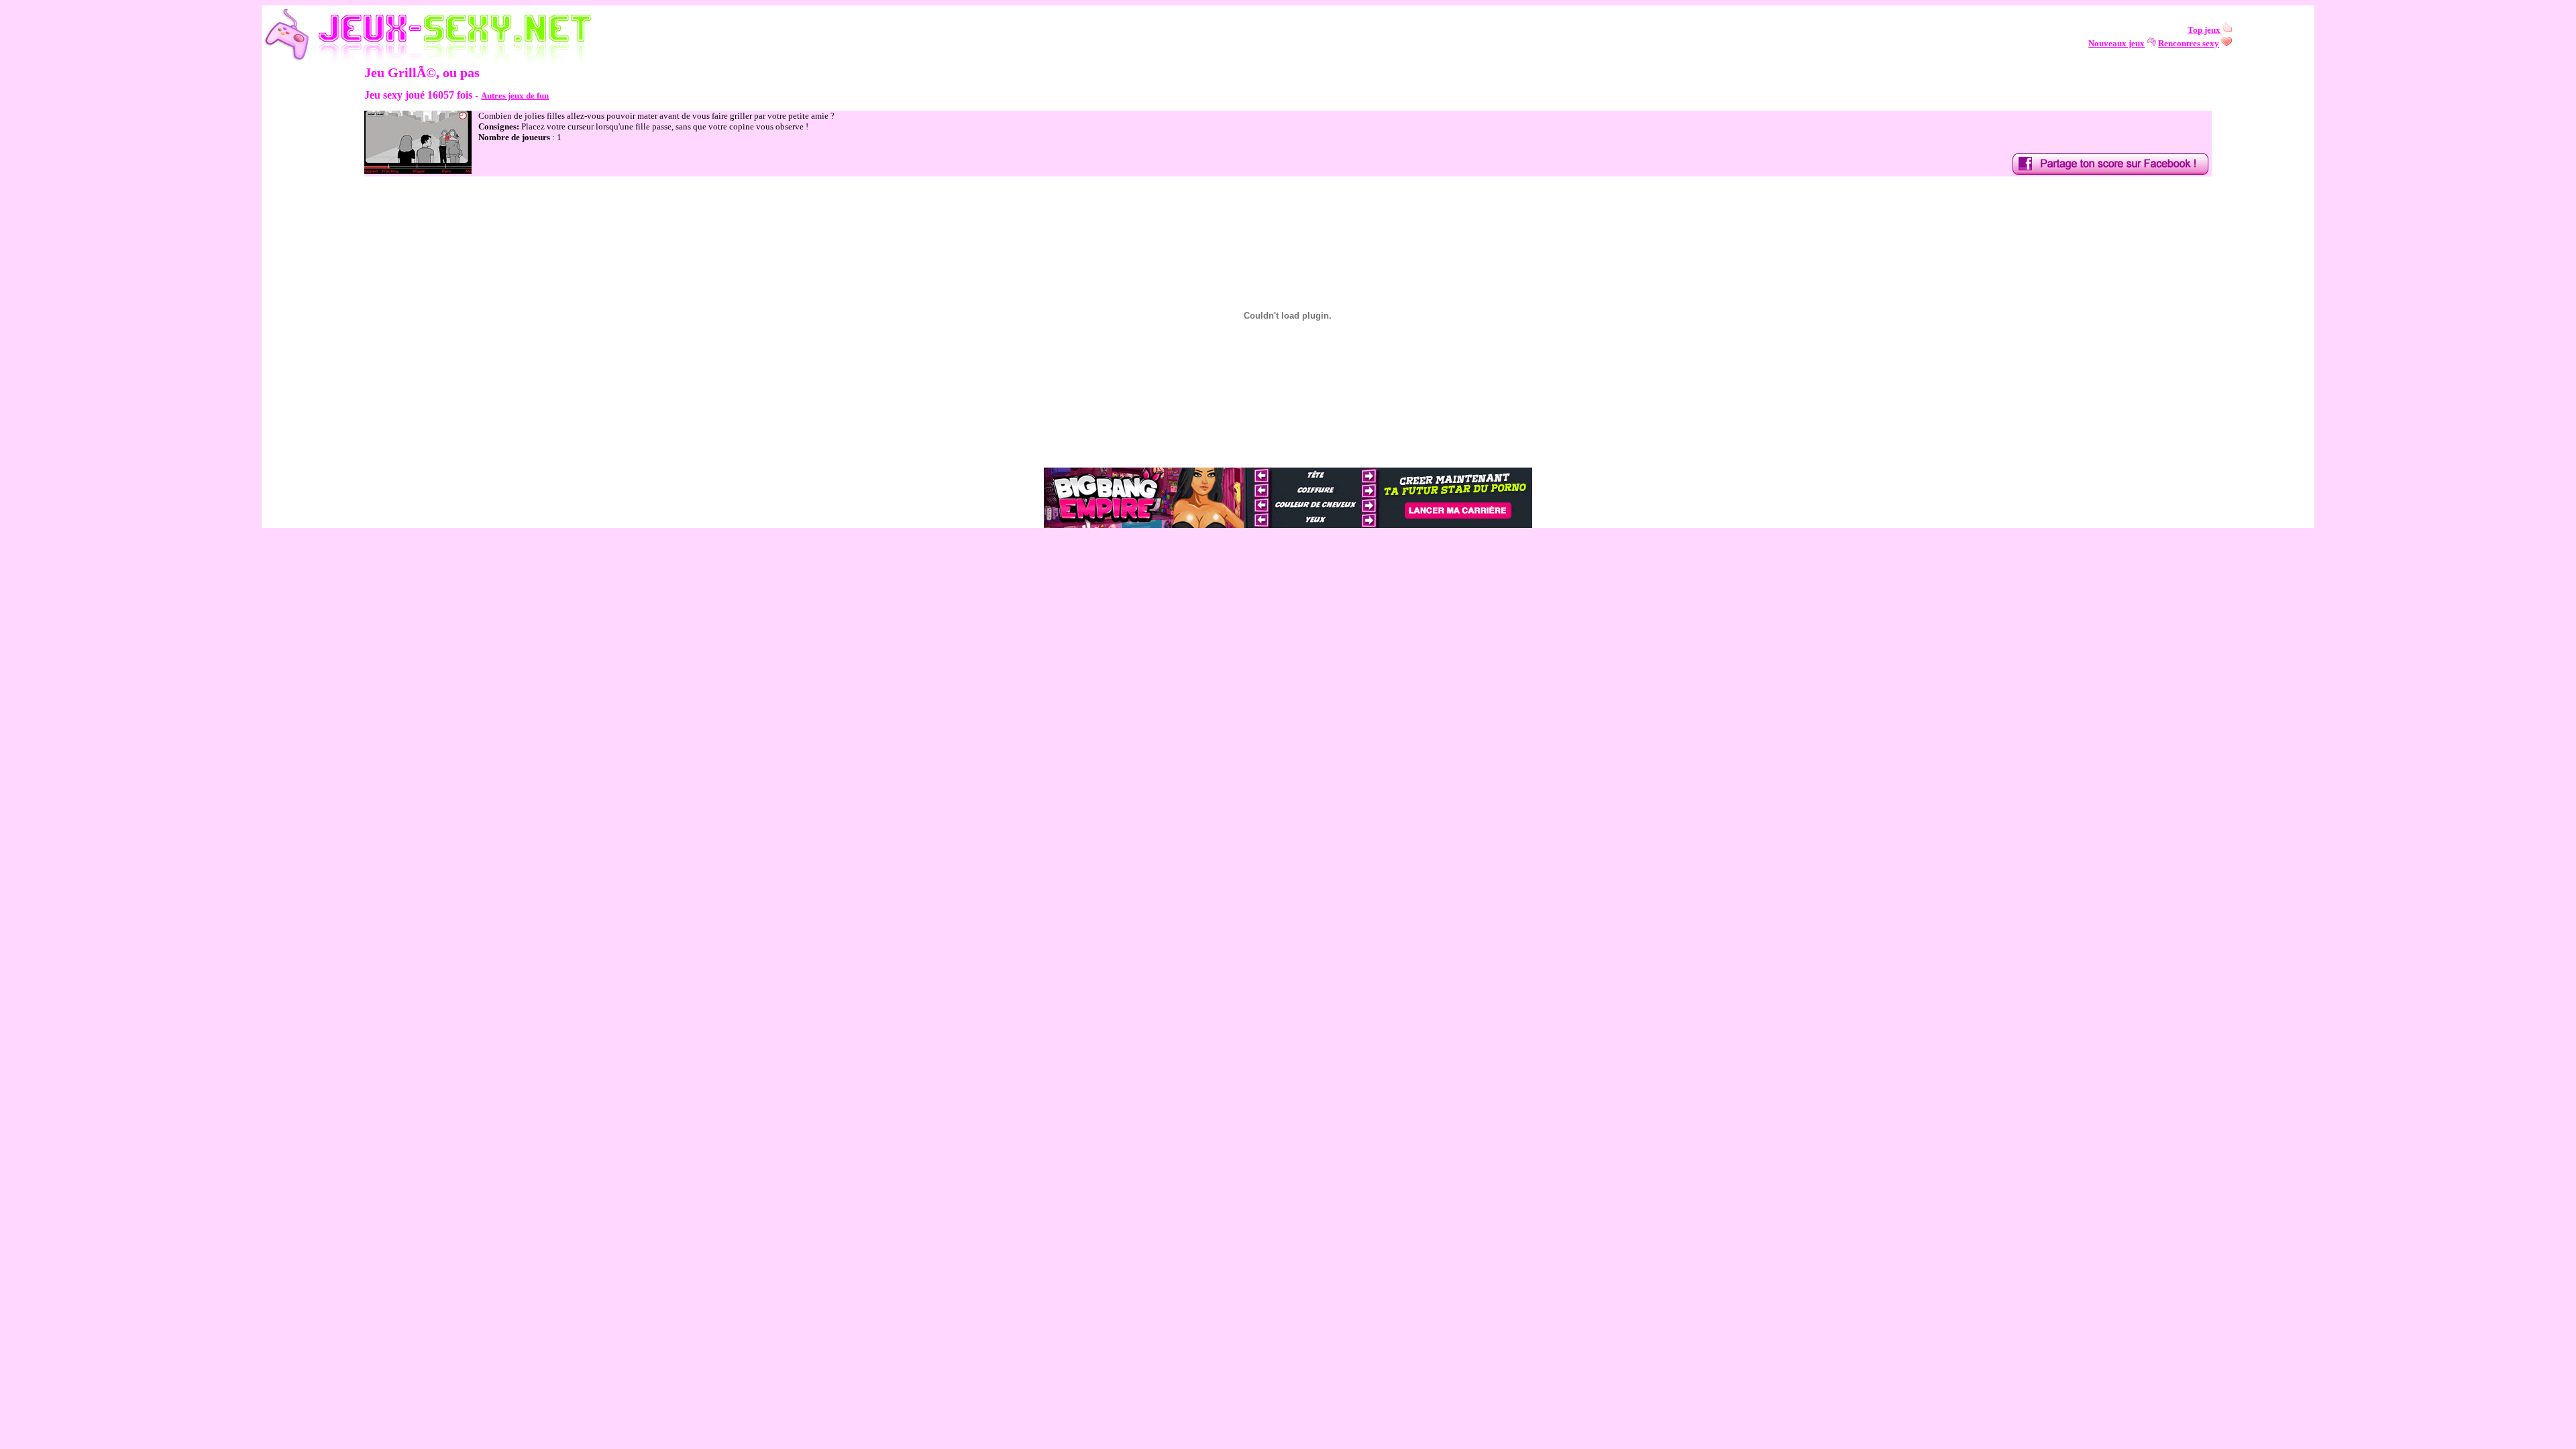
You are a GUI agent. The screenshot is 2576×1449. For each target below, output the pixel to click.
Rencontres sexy (2189, 43)
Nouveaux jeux (2116, 43)
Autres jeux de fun (515, 96)
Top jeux (2204, 30)
